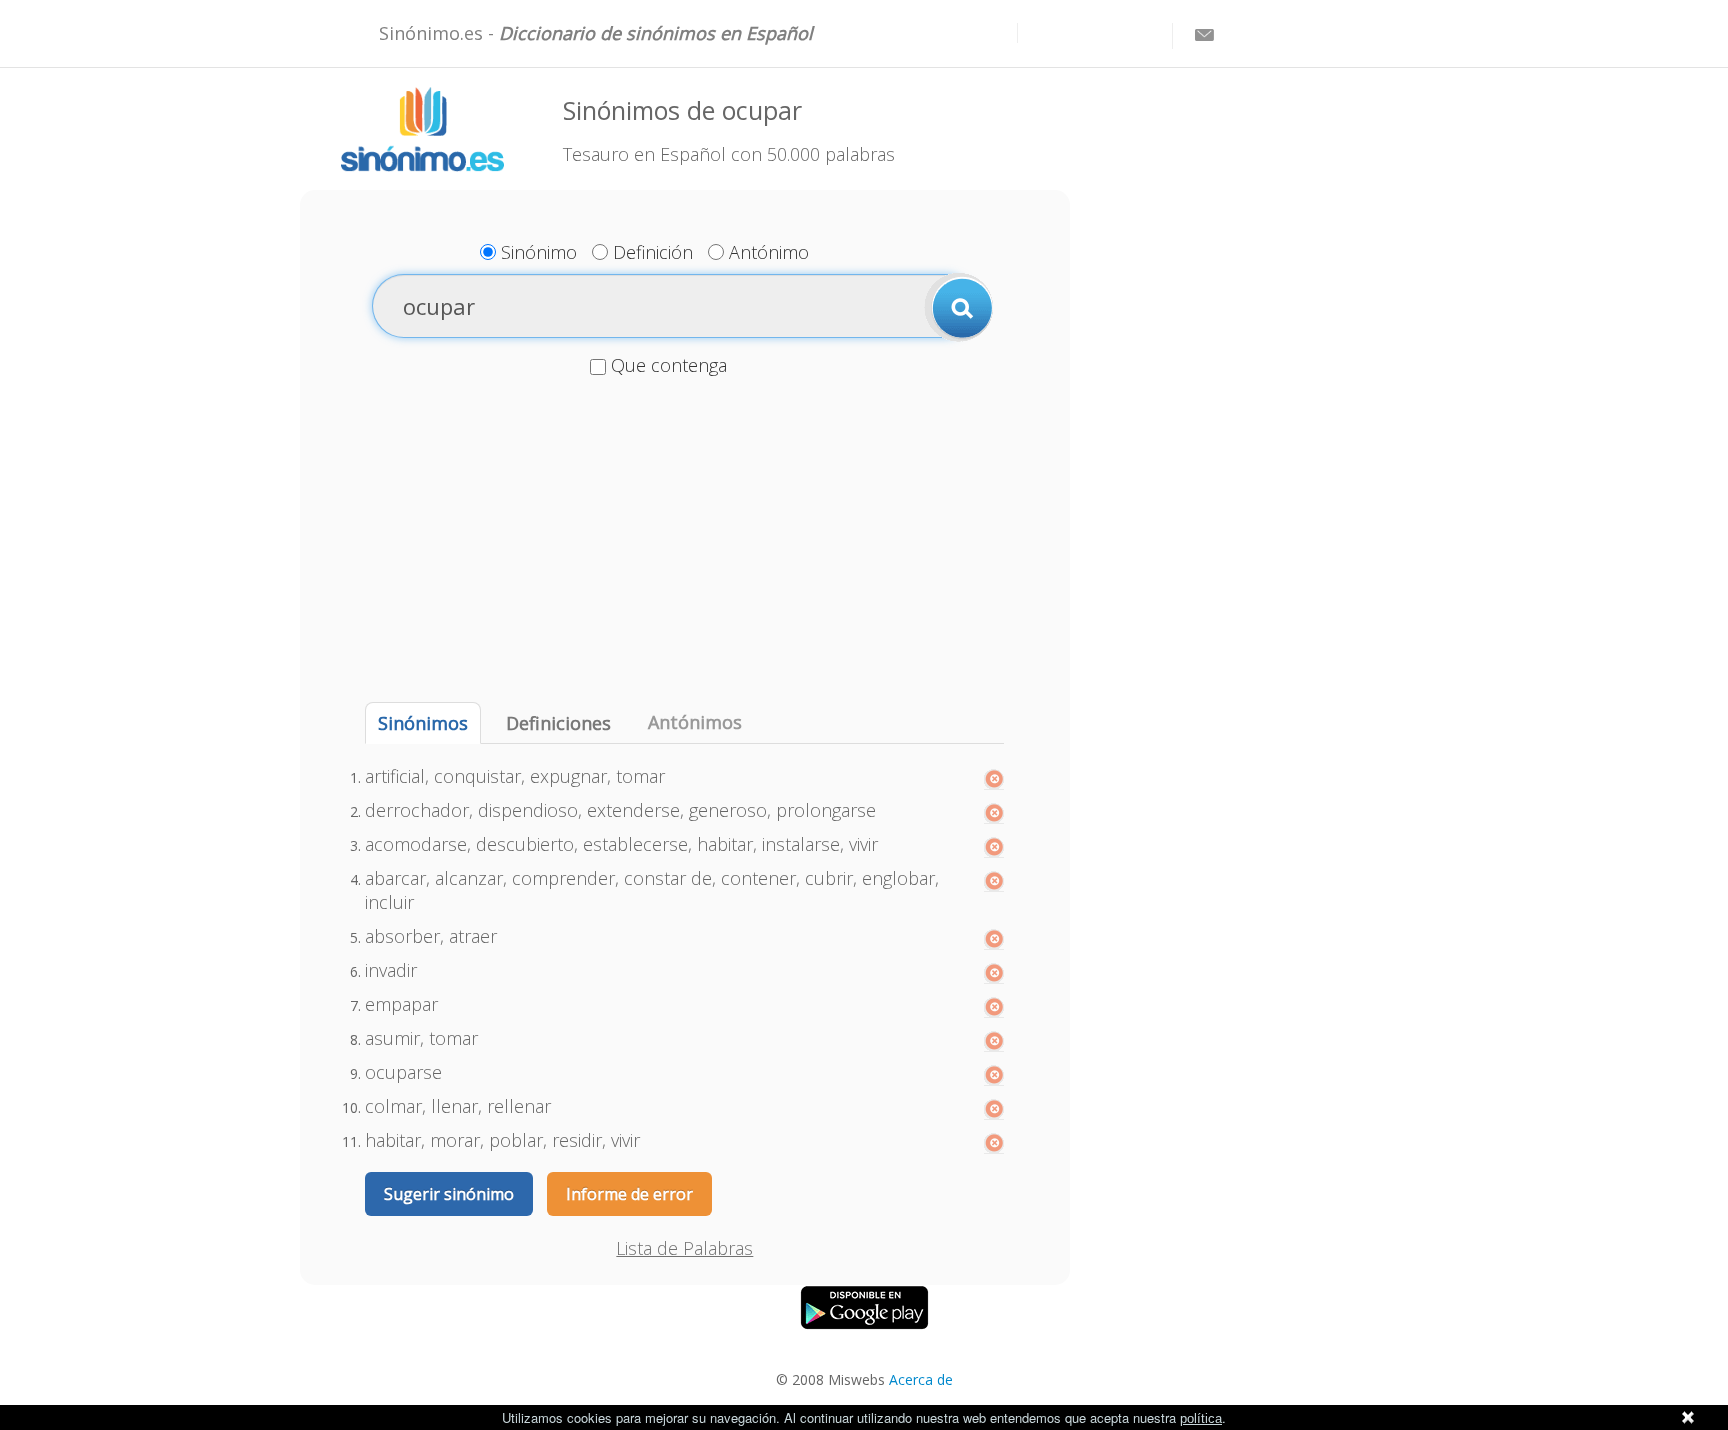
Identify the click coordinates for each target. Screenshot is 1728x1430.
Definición (653, 252)
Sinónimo (539, 252)
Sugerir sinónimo (449, 1194)
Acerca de (921, 1379)
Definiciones (558, 723)
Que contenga (669, 365)
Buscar (959, 307)
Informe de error (629, 1194)
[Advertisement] (685, 542)
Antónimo (769, 252)
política (1201, 1418)
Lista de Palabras (684, 1248)
